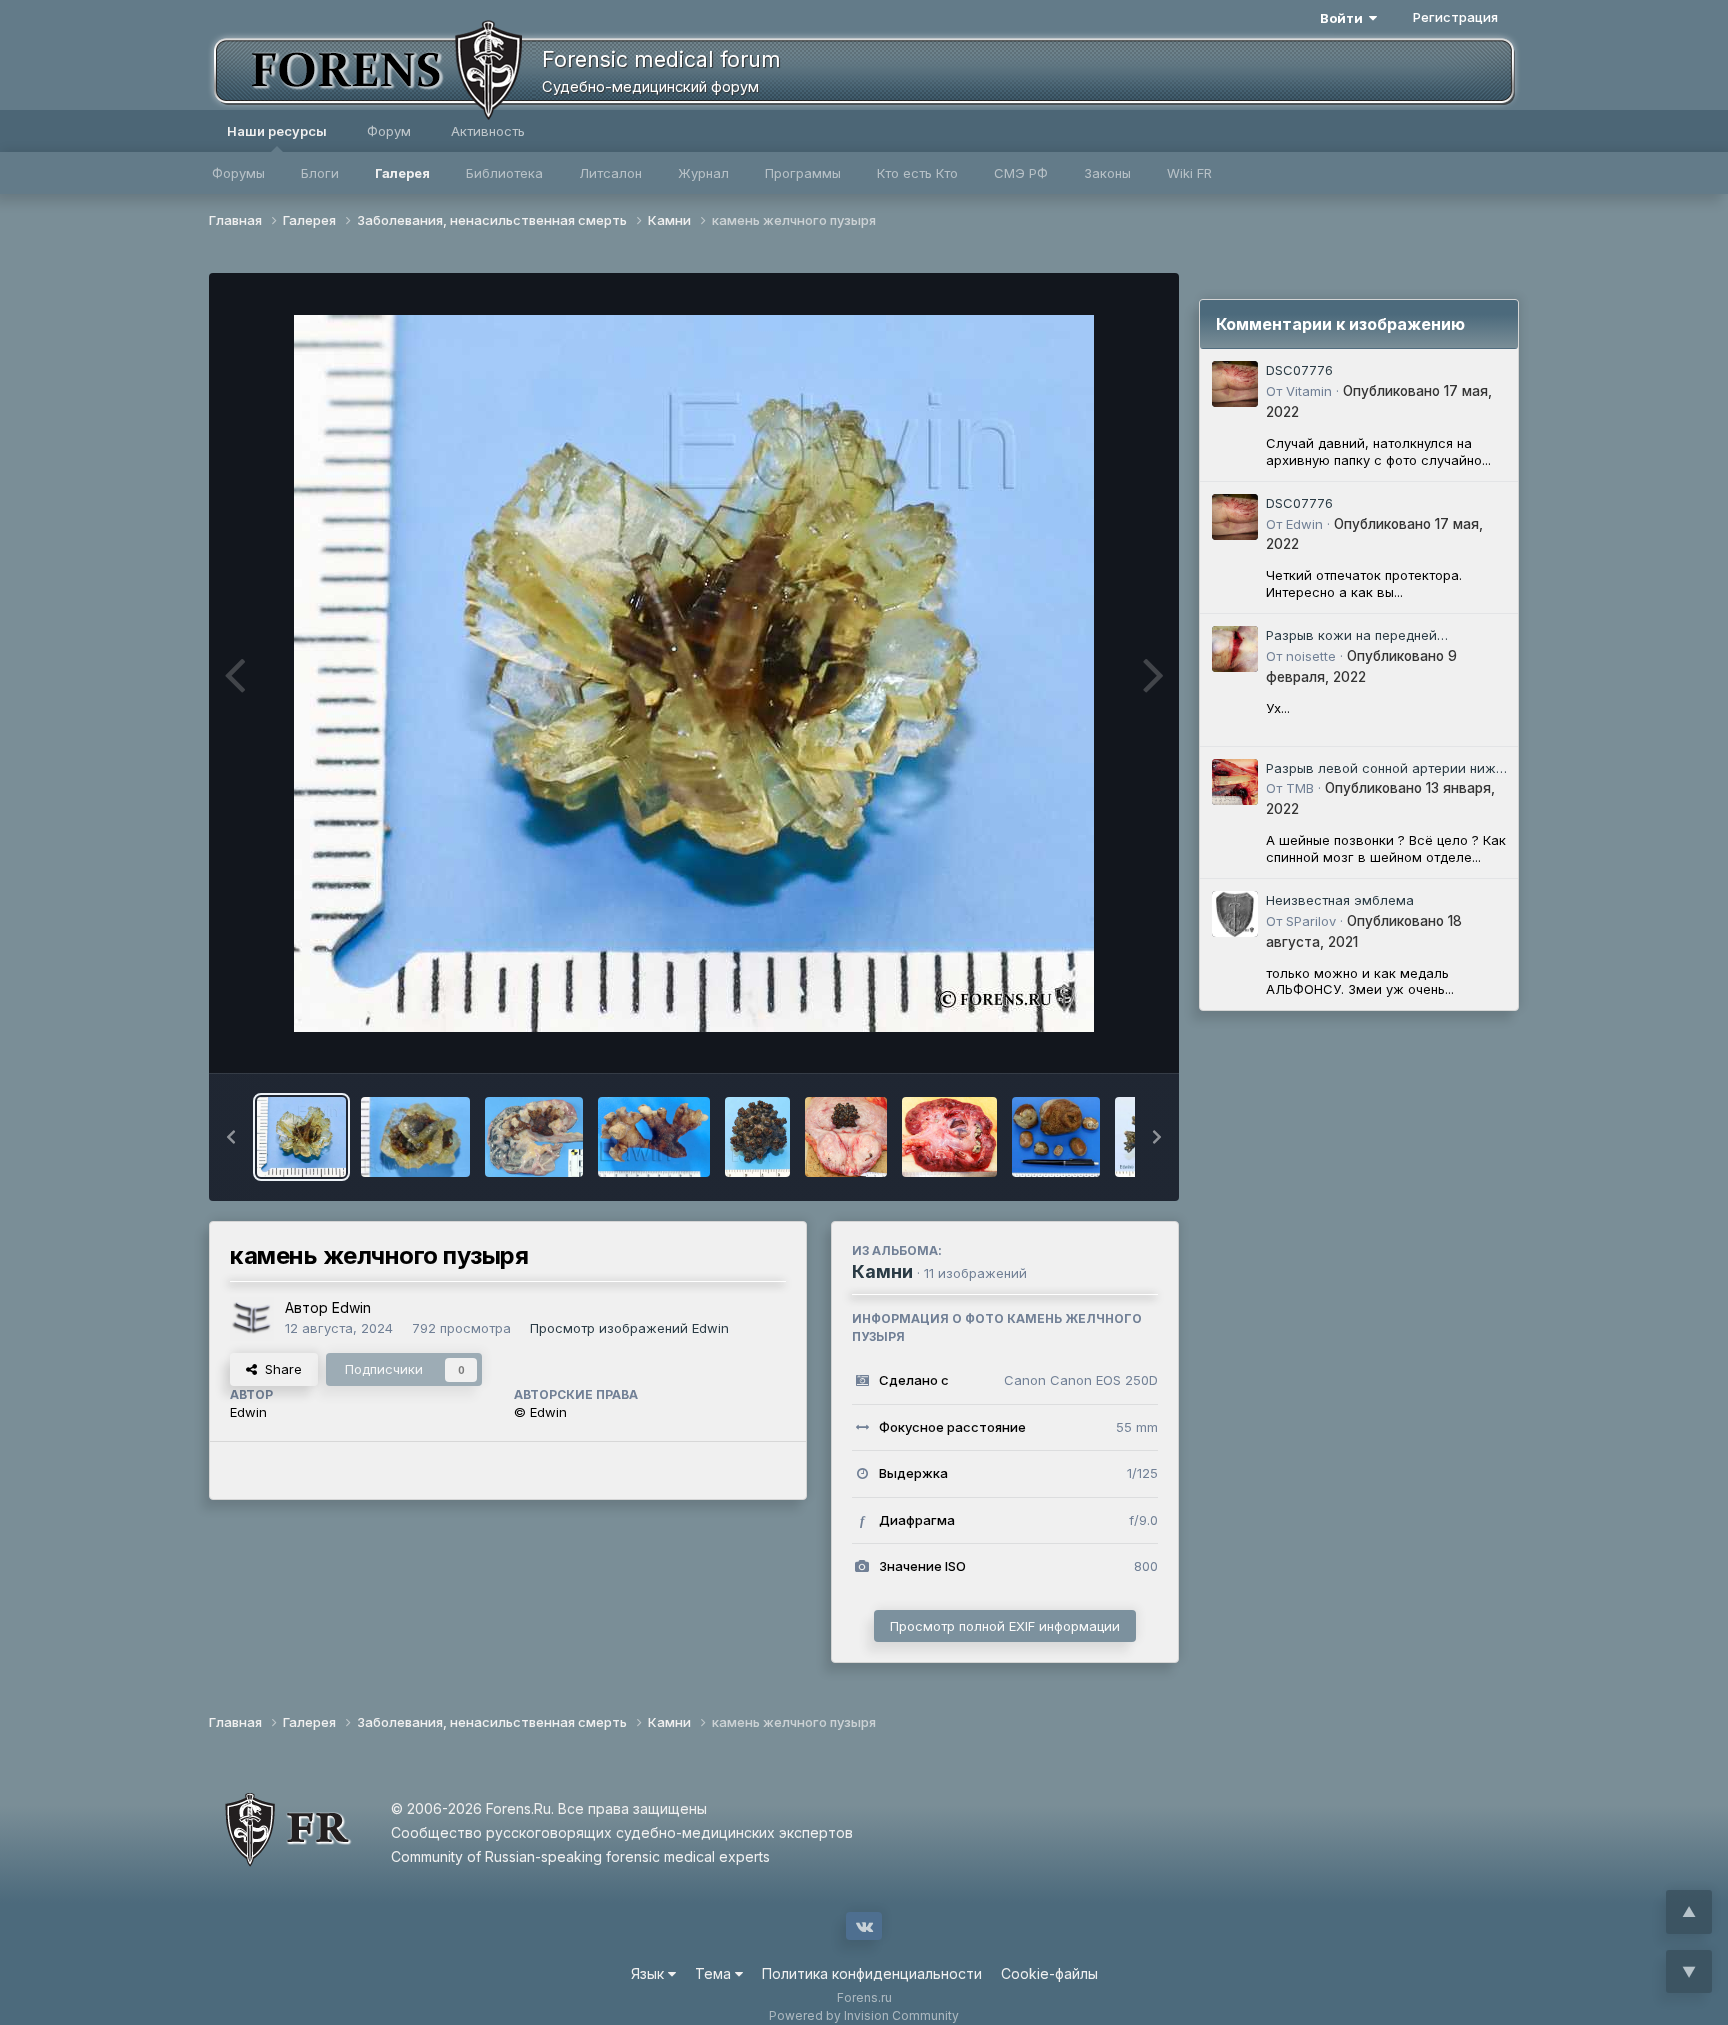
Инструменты (1091, 1037)
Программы (803, 173)
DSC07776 (1299, 370)
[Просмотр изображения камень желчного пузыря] (301, 1137)
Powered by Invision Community (864, 2015)
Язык (649, 1973)
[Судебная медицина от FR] (364, 70)
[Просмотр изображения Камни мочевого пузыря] (1056, 1137)
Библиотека (504, 173)
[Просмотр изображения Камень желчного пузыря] (415, 1137)
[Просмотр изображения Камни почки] (949, 1137)
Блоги (320, 173)
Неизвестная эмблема (1340, 900)
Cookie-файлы (1049, 1973)
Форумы (238, 173)
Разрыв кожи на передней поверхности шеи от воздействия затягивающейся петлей (1376, 636)
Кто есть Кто (917, 173)
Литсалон (610, 173)
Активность (488, 131)
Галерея (402, 173)
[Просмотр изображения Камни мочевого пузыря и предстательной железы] (846, 1137)
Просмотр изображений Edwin (629, 1328)
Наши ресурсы (277, 131)
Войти (1344, 18)
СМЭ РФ (1021, 173)
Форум (389, 131)
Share (279, 1369)
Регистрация (1455, 17)
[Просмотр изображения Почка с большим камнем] (534, 1137)
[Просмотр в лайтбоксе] (694, 673)
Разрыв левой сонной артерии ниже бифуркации (1385, 769)
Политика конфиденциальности (872, 1973)
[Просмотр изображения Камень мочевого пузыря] (757, 1137)
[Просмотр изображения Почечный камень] (653, 1137)
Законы (1107, 173)
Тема (715, 1973)
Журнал (703, 173)
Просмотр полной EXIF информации (1005, 1626)
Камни (882, 1271)
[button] (231, 1137)
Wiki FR (1189, 173)
